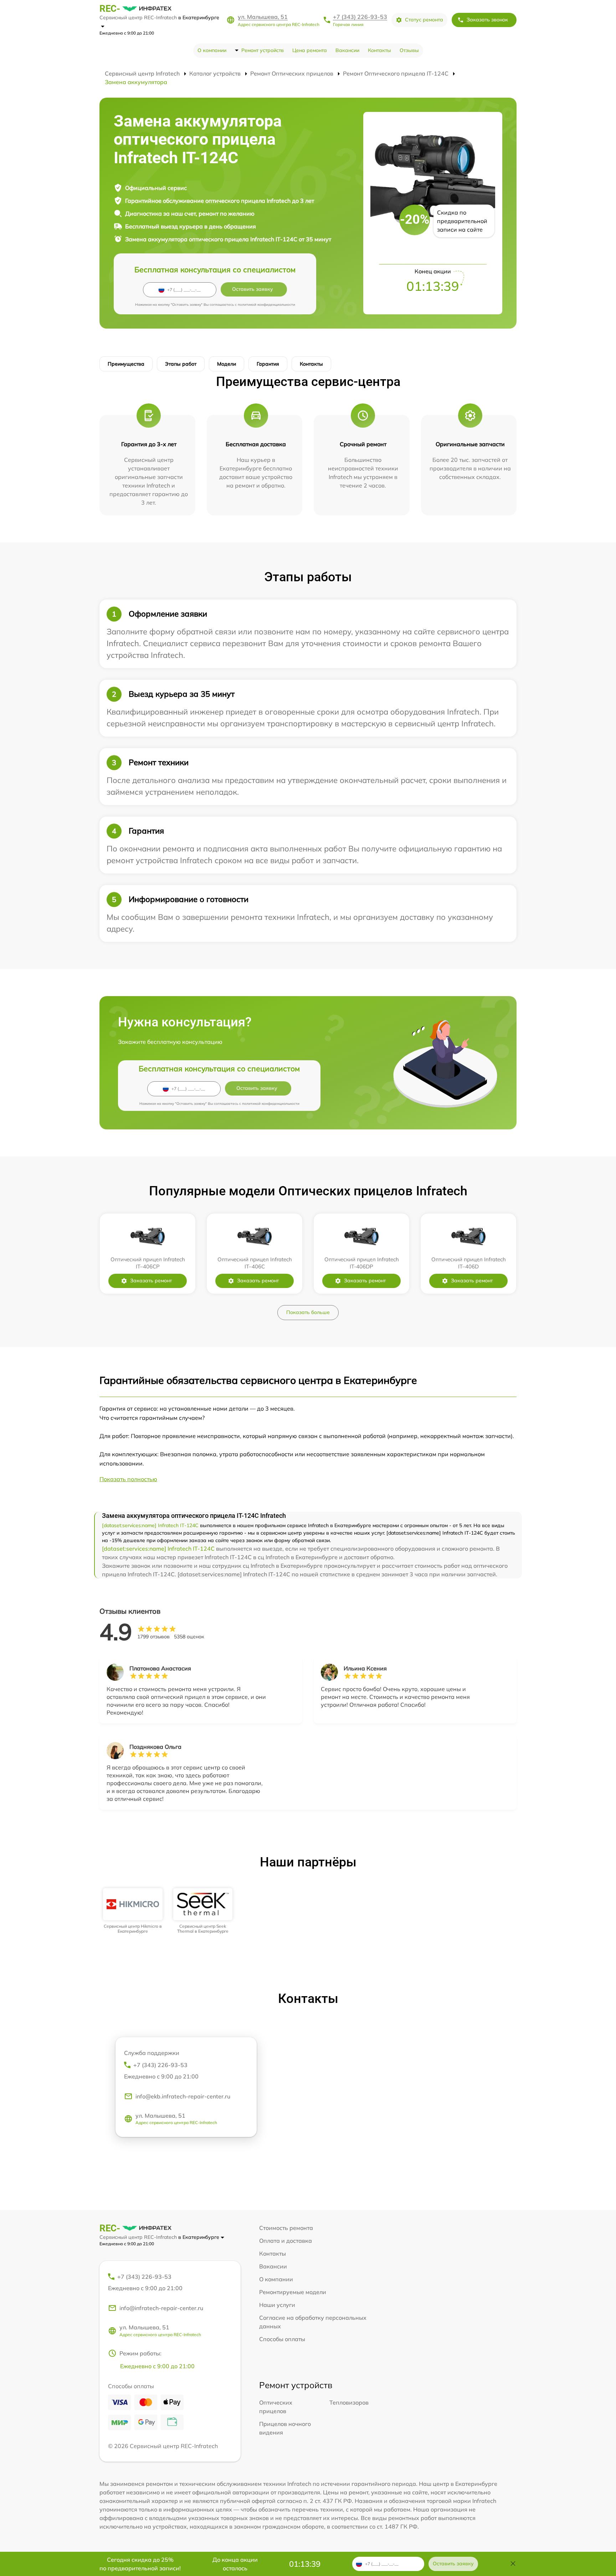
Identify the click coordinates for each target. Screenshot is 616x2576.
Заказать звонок (487, 20)
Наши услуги (277, 2305)
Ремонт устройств (263, 50)
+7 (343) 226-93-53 (360, 17)
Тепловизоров (349, 2402)
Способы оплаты (282, 2339)
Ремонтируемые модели (293, 2292)
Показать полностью (128, 1479)
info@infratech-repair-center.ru (161, 2308)
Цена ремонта (310, 50)
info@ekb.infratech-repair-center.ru (183, 2096)
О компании (212, 50)
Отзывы (409, 50)
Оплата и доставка (286, 2241)
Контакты (379, 50)
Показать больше (308, 1312)
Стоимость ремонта (286, 2228)
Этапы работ (181, 364)
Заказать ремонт (151, 1281)
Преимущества (126, 364)
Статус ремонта (424, 20)
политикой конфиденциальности (266, 305)
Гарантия (268, 364)
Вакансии (347, 50)
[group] (133, 1911)
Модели (227, 364)
